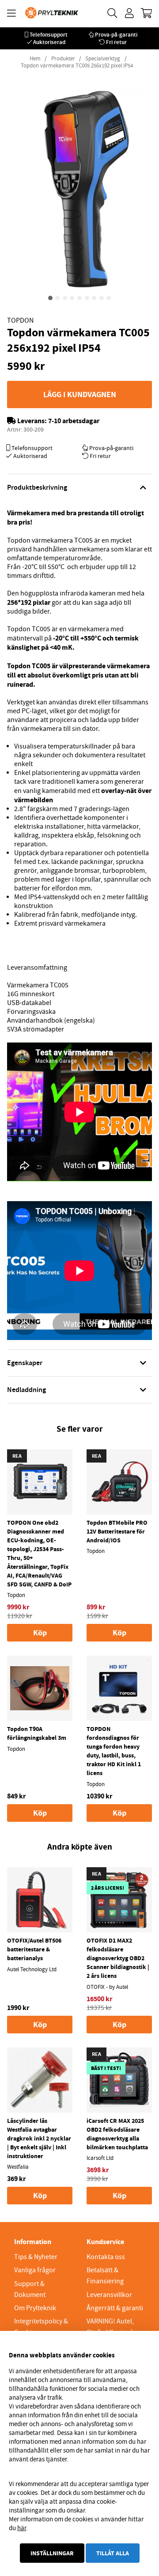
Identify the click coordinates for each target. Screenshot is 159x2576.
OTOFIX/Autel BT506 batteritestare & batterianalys (34, 1949)
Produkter (63, 59)
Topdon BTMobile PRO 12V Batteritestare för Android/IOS (117, 1531)
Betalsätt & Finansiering (105, 2276)
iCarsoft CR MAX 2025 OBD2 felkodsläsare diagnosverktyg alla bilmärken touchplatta (117, 2134)
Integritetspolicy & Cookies (41, 2327)
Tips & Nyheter (36, 2257)
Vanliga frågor (35, 2270)
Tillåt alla (113, 2553)
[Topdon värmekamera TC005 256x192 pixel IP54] (50, 298)
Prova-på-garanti (116, 35)
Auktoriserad (49, 42)
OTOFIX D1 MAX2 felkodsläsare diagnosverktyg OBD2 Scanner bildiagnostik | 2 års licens (118, 1958)
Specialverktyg (103, 59)
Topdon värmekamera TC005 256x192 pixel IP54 (77, 66)
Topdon (20, 320)
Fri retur (116, 42)
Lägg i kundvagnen (80, 395)
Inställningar (52, 2553)
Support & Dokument (30, 2289)
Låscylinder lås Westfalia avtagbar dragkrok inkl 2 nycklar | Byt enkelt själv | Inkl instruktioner (39, 2138)
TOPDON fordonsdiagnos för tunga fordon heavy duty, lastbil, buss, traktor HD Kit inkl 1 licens (114, 1751)
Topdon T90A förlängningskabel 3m (37, 1733)
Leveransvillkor (109, 2295)
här (22, 2528)
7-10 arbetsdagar (74, 421)
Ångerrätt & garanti (115, 2308)
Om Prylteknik (35, 2308)
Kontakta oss (106, 2257)
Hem (35, 59)
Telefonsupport (49, 35)
